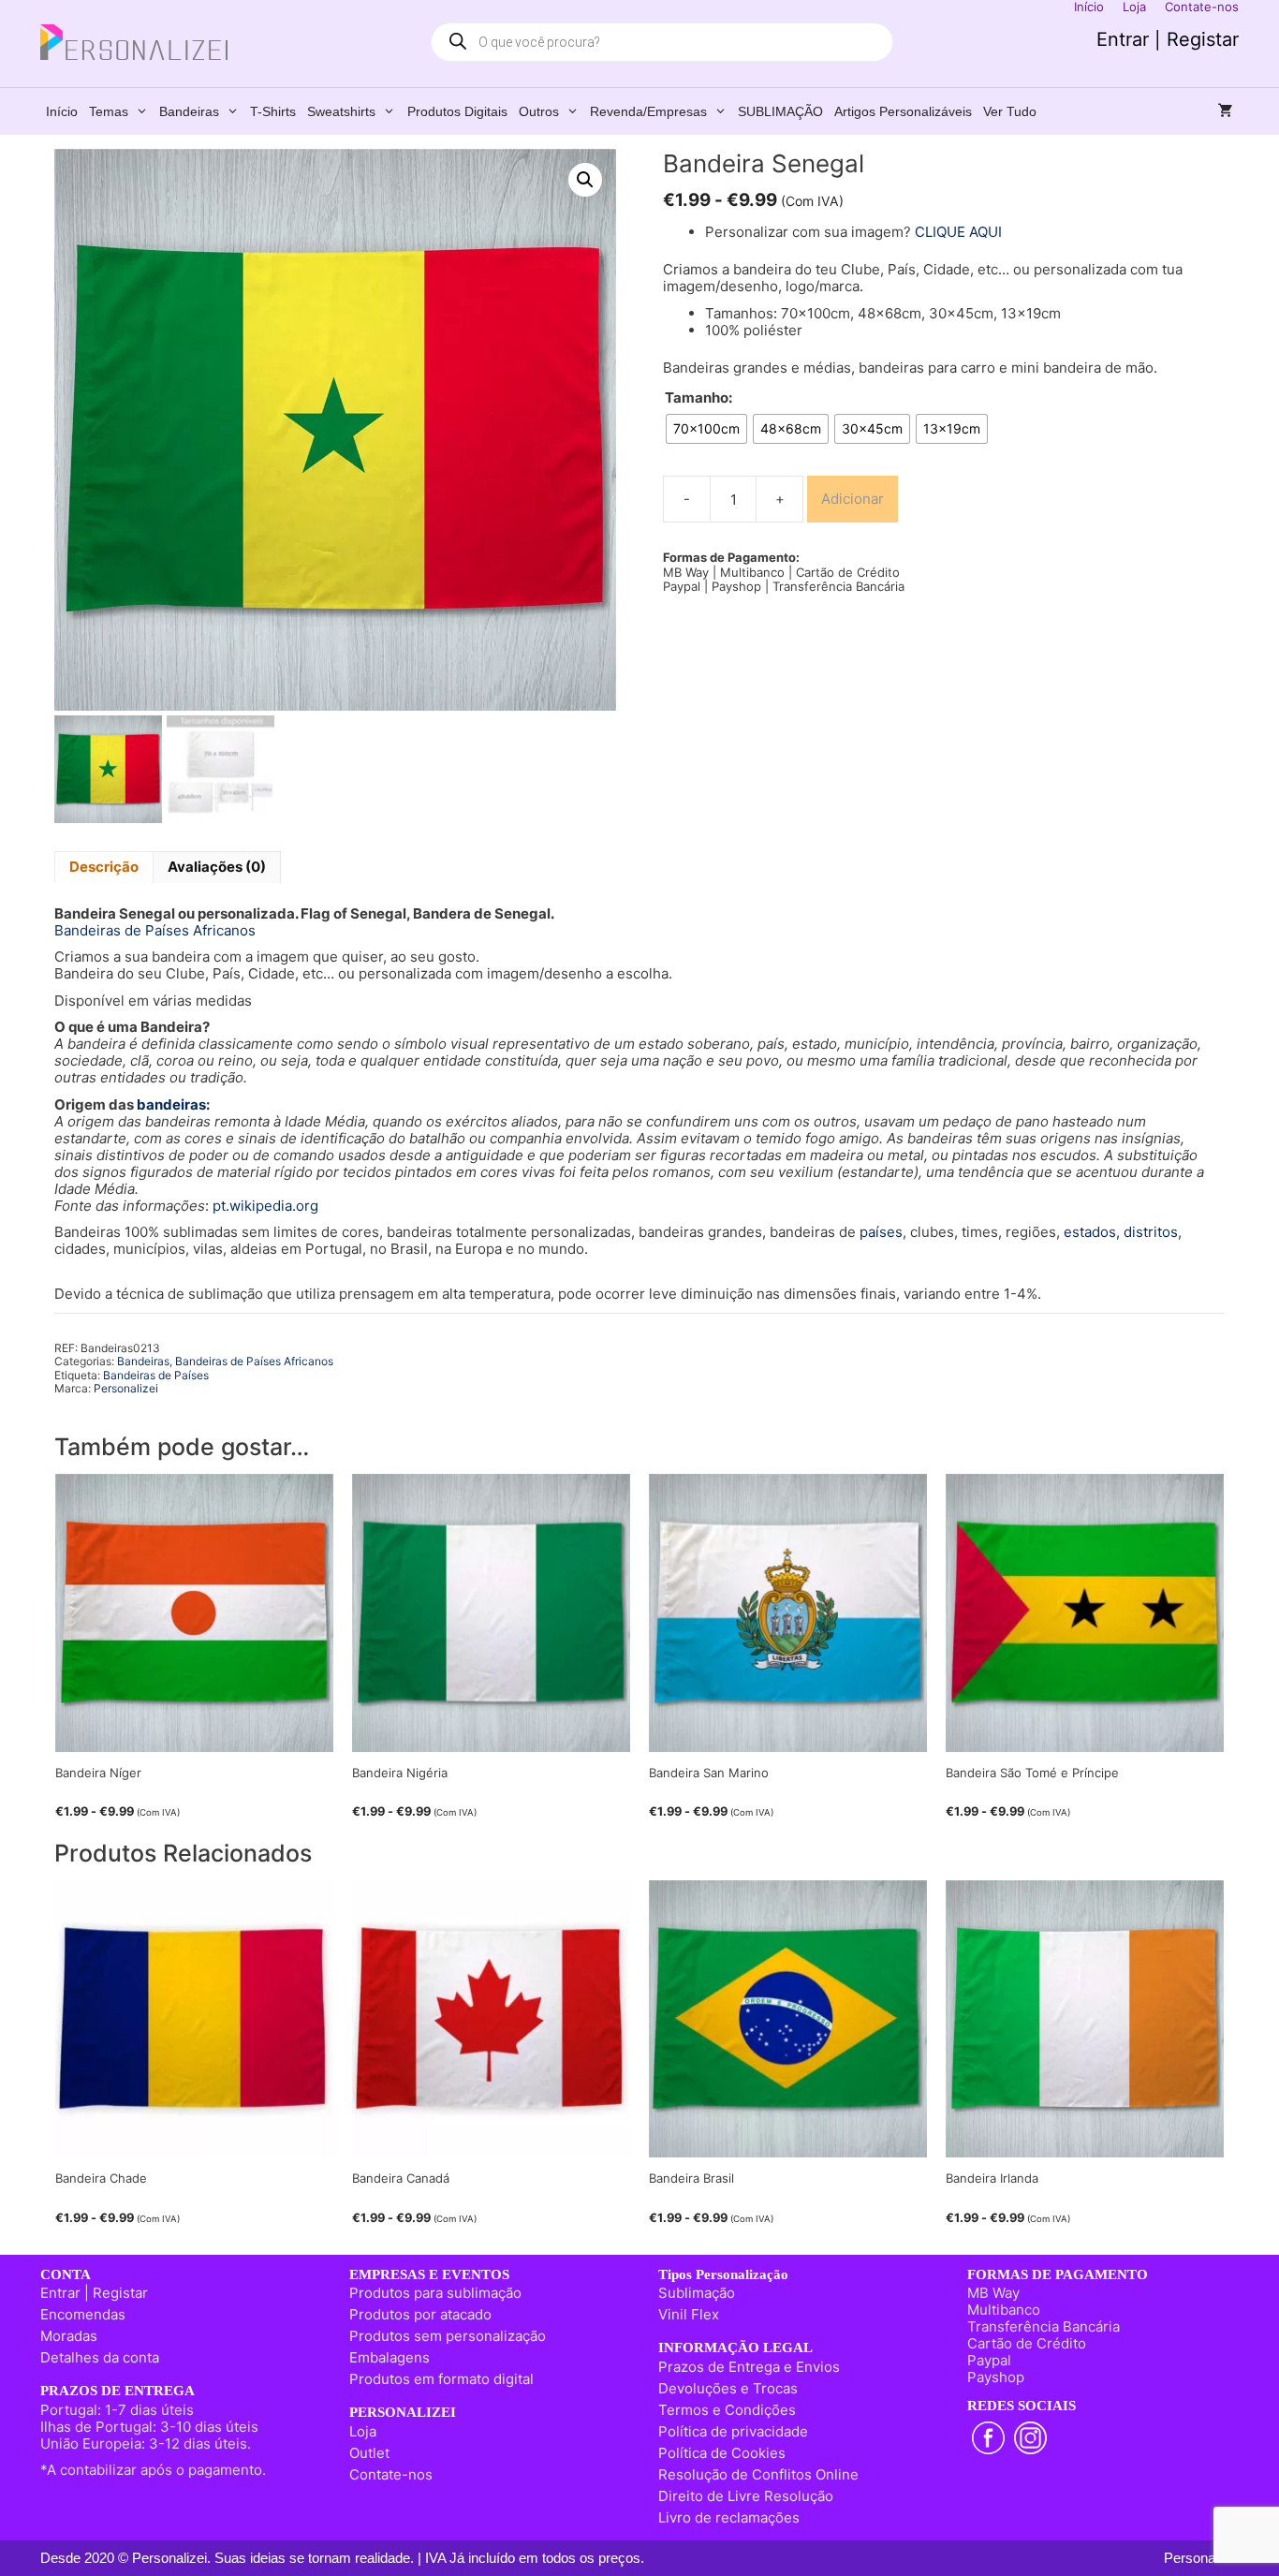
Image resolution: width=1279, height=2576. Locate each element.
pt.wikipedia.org (265, 1206)
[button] (585, 180)
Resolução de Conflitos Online (758, 2474)
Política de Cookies (722, 2453)
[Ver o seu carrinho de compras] (1226, 111)
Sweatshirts (341, 111)
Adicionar (853, 499)
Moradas (69, 2336)
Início (62, 111)
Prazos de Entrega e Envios (749, 2367)
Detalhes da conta (100, 2357)
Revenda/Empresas (648, 111)
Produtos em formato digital (441, 2379)
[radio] (706, 429)
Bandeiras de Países (156, 1375)
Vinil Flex (689, 2314)
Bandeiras (189, 111)
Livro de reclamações (729, 2517)
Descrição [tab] (104, 867)
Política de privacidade (733, 2431)
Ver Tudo (1010, 111)
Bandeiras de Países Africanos (155, 930)
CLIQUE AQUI (958, 232)
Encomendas (83, 2314)
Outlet (369, 2453)
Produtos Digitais (457, 111)
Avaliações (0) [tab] (217, 867)
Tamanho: (698, 398)
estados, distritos (1121, 1232)
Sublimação (697, 2293)
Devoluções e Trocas (728, 2388)
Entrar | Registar (1168, 39)
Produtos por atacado (420, 2314)
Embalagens (390, 2357)
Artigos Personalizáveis (903, 111)
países (881, 1232)
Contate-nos (391, 2474)
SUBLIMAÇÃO (780, 111)
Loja (363, 2431)
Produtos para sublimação (435, 2293)
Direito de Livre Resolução (746, 2496)
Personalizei (126, 1388)
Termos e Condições (727, 2410)
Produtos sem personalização (448, 2336)
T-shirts (273, 111)
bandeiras (171, 1104)
